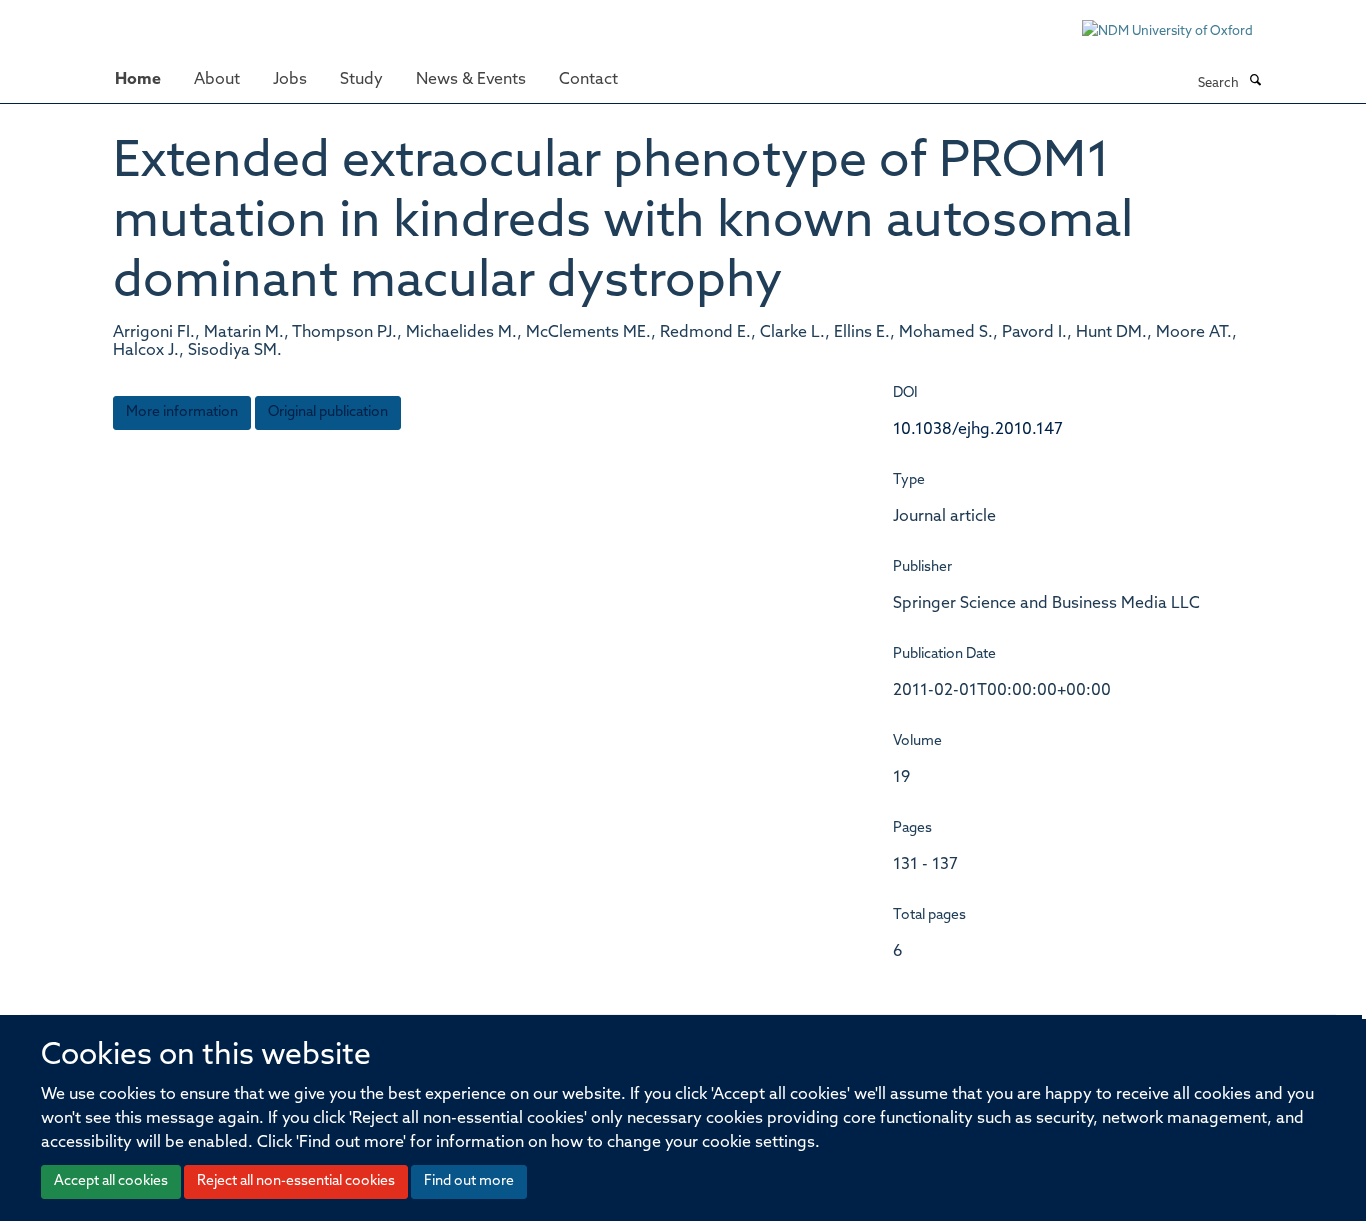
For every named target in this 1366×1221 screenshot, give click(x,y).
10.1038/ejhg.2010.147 (978, 430)
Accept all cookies (111, 1181)
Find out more (469, 1181)
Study (361, 80)
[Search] (1255, 82)
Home (138, 80)
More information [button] (182, 412)
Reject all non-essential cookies (296, 1181)
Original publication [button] (328, 412)
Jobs (290, 80)
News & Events (471, 80)
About (217, 80)
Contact (588, 80)
